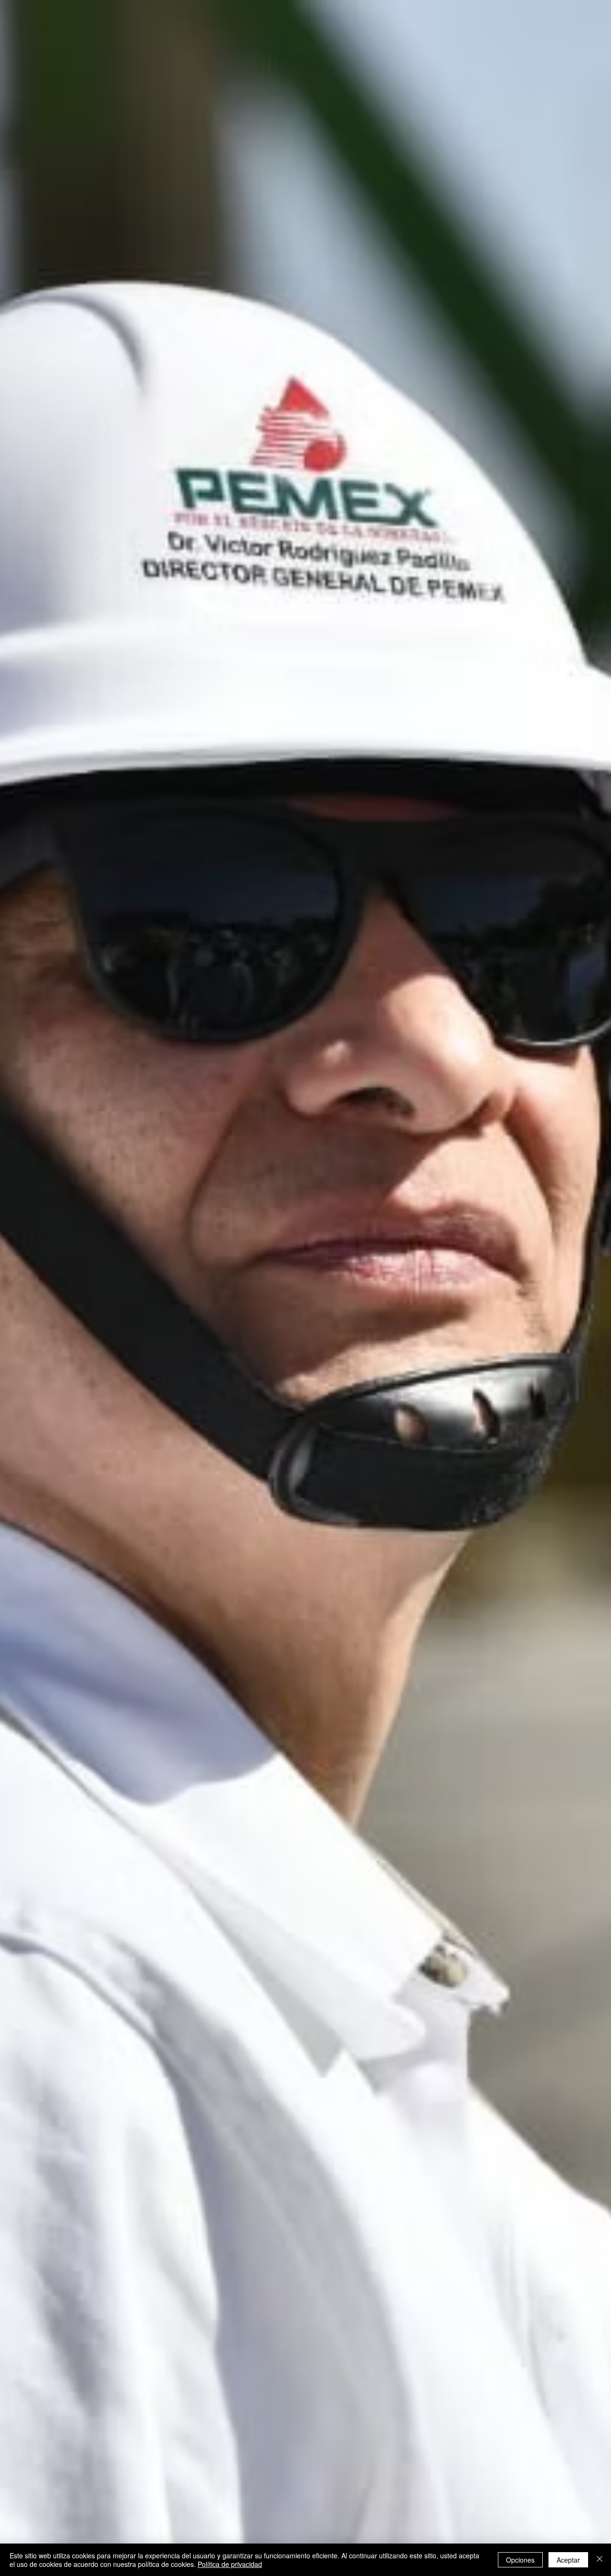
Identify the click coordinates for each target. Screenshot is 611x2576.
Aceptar (568, 2560)
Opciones (520, 2560)
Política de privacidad (230, 2564)
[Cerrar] (600, 2560)
